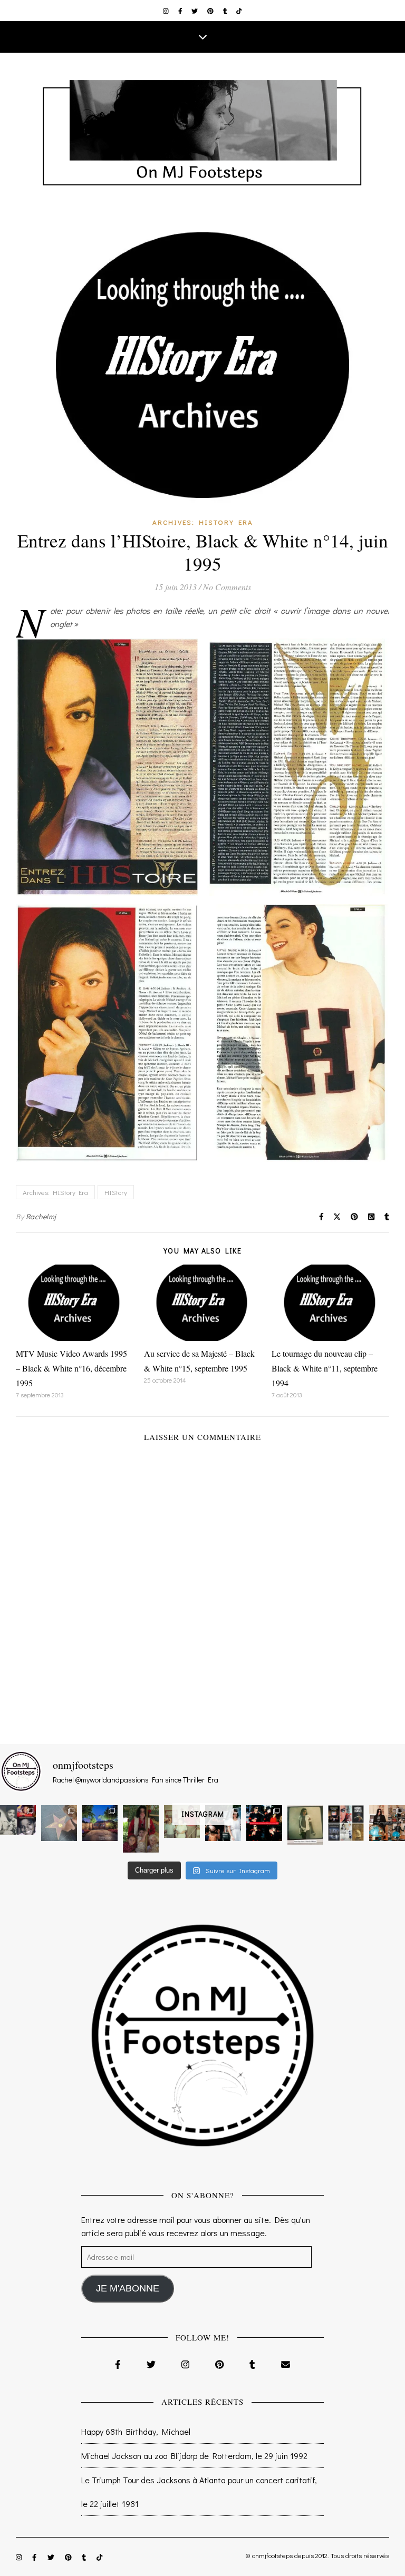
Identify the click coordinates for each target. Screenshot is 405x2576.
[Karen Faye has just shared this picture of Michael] (305, 1825)
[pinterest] (211, 11)
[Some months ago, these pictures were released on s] (264, 1823)
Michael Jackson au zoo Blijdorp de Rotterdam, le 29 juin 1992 (194, 2456)
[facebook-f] (181, 11)
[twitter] (195, 11)
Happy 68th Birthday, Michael (136, 2431)
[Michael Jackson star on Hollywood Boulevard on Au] (59, 1823)
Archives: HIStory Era (203, 522)
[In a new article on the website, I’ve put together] (346, 1823)
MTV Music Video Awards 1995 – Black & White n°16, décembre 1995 (71, 1368)
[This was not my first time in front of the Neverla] (100, 1823)
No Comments (227, 587)
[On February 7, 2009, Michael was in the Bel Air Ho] (387, 1823)
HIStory (116, 1192)
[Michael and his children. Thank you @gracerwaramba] (141, 1829)
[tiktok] (239, 11)
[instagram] (167, 11)
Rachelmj (41, 1216)
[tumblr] (226, 11)
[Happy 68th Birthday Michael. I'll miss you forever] (18, 1820)
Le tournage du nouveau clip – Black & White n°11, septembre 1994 (325, 1368)
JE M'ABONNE (128, 2288)
